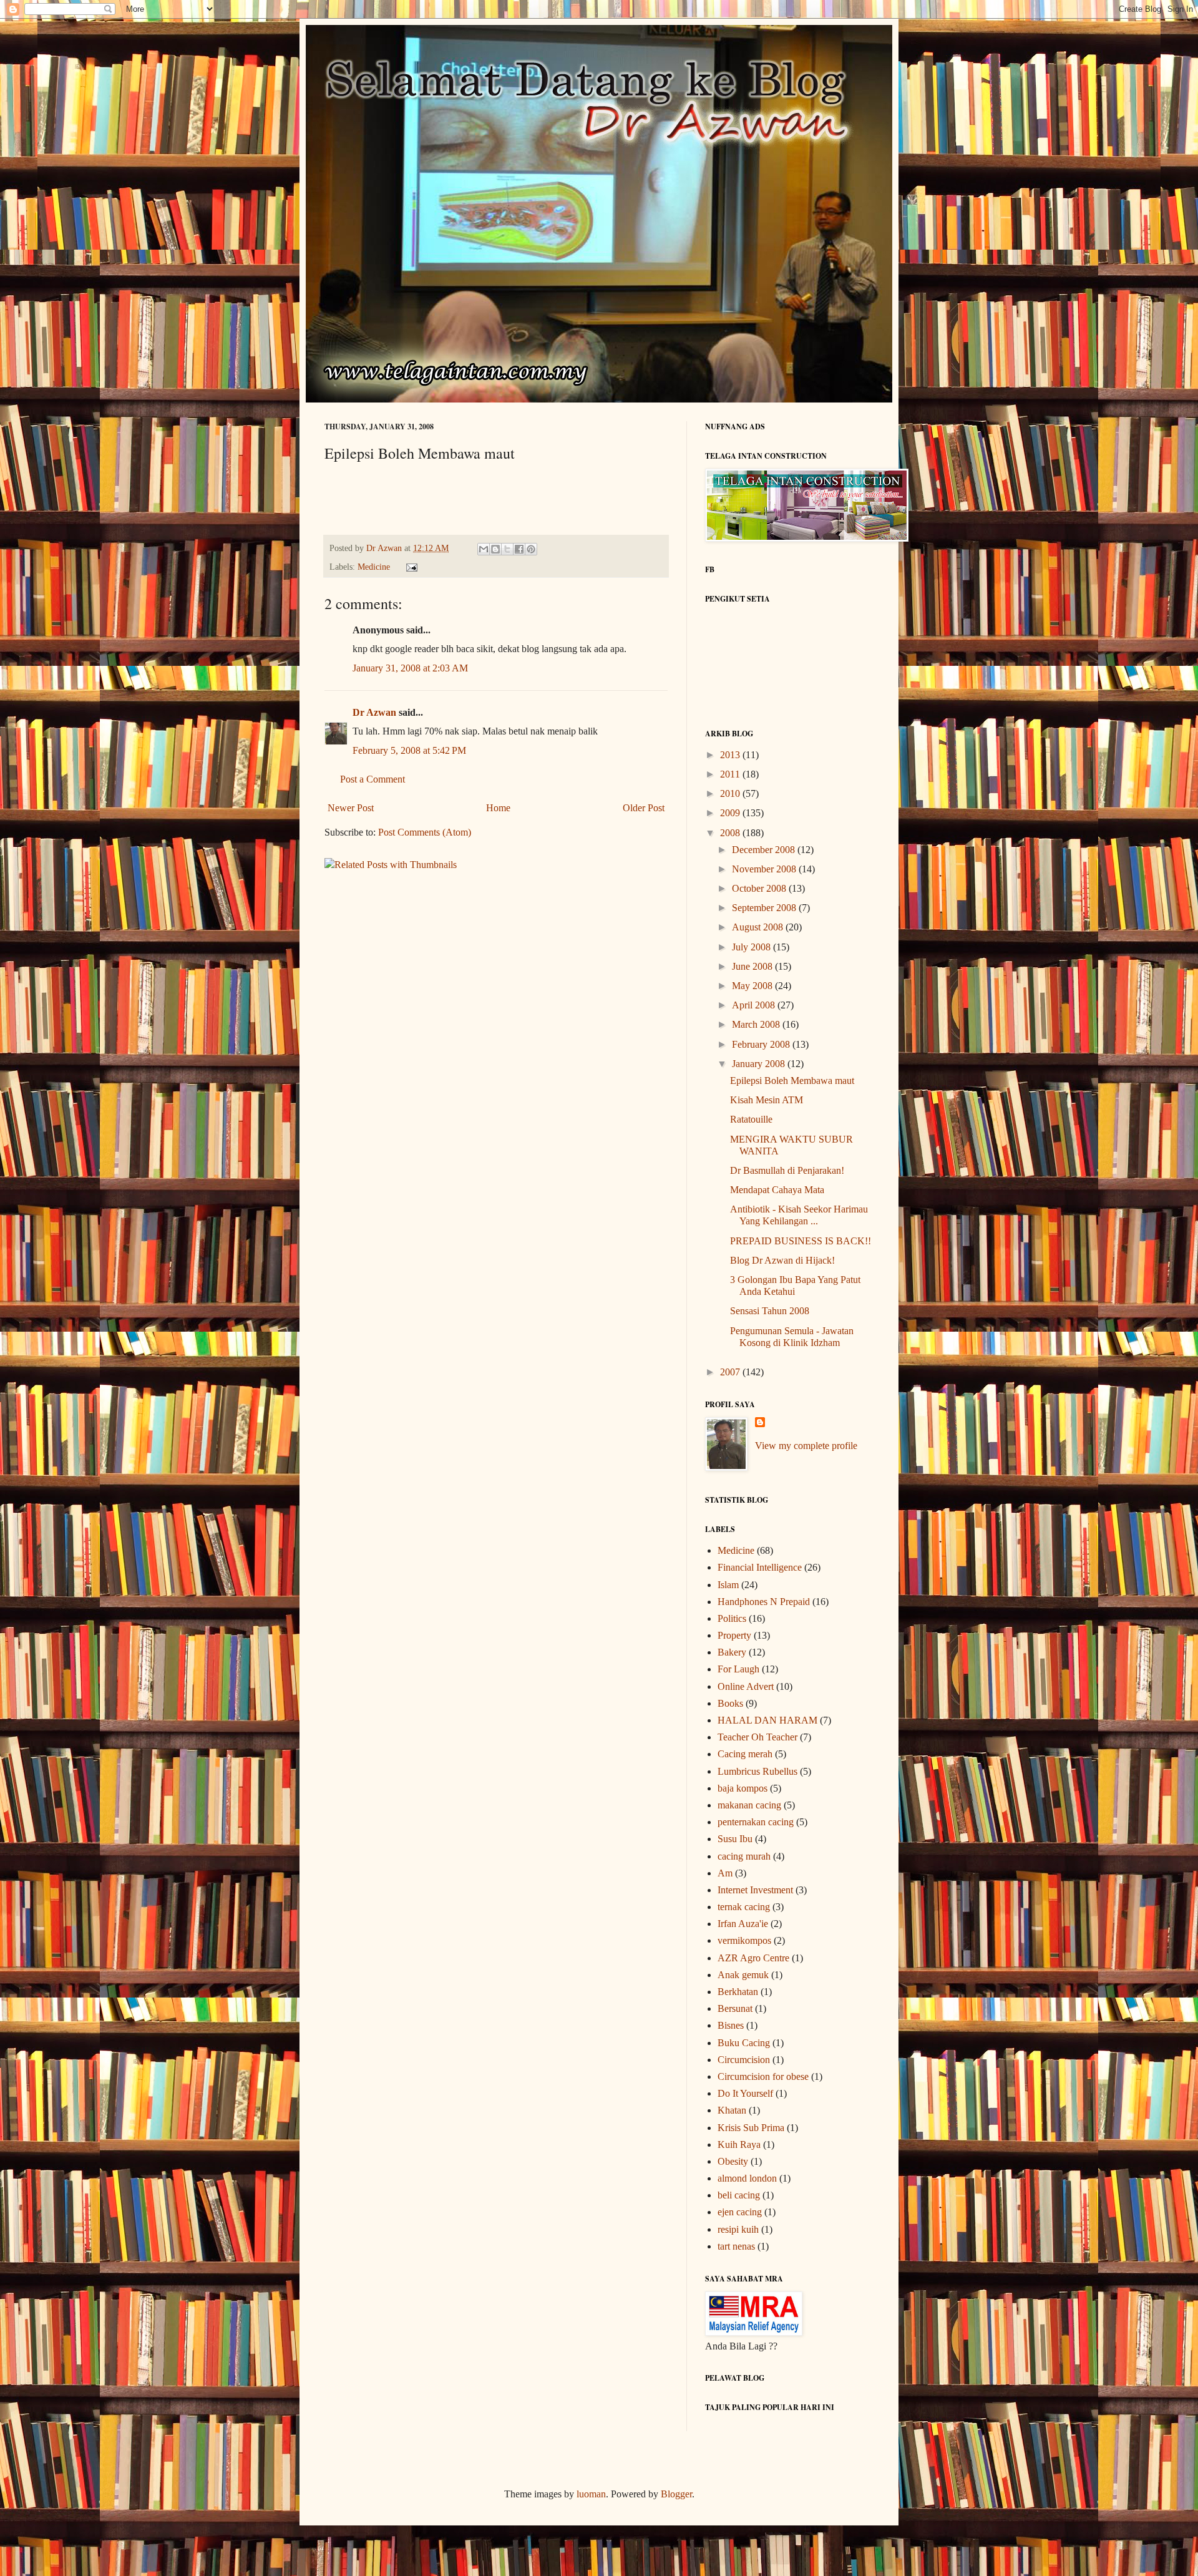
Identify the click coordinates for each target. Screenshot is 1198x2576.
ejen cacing (740, 2212)
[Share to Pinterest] (531, 549)
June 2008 (753, 966)
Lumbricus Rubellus (757, 1771)
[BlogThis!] (495, 549)
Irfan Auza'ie (743, 1924)
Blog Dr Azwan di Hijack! (782, 1260)
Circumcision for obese (763, 2076)
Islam (728, 1585)
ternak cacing (744, 1907)
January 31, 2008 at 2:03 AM (410, 668)
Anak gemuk (743, 1975)
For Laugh (738, 1669)
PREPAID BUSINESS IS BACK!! (801, 1241)
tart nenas (736, 2246)
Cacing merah (745, 1754)
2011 (731, 774)
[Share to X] (507, 549)
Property (734, 1635)
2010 (731, 793)
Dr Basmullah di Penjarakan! (787, 1170)
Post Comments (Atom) (425, 832)
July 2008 (752, 947)
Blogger (676, 2494)
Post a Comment (373, 779)
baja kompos (743, 1788)
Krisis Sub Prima (751, 2128)
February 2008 (762, 1044)
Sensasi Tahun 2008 (770, 1311)
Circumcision (744, 2060)
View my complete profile (806, 1446)
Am (725, 1873)
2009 (731, 813)
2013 (731, 755)
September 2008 (765, 908)
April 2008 (755, 1005)
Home (498, 808)
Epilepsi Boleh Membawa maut (792, 1081)
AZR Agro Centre (753, 1958)
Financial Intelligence (760, 1567)
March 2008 (757, 1024)
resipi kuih (738, 2229)
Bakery (732, 1652)
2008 (731, 833)
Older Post (644, 808)
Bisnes (731, 2025)
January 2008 (760, 1064)
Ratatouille (751, 1119)
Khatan (732, 2110)
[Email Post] (409, 567)
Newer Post (351, 808)
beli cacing (739, 2195)
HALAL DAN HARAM (767, 1720)
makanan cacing (749, 1805)
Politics (732, 1618)
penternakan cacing (756, 1822)
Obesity (733, 2161)
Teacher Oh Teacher (757, 1737)
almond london (747, 2178)
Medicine (374, 567)
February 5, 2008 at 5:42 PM (409, 750)
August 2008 (759, 927)
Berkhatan (738, 1992)
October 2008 (760, 888)
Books (730, 1703)
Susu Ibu (735, 1839)
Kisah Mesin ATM (767, 1100)
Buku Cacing (744, 2043)
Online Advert (746, 1686)
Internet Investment (755, 1890)
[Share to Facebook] (519, 549)
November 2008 (765, 869)
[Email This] (484, 549)
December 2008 (765, 850)
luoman (591, 2494)
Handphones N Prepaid (764, 1602)
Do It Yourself (745, 2093)
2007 (731, 1372)
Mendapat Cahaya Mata (777, 1190)
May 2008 (753, 986)
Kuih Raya (739, 2144)
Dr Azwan (374, 712)
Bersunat (735, 2008)
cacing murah (744, 1856)
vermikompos (744, 1940)
